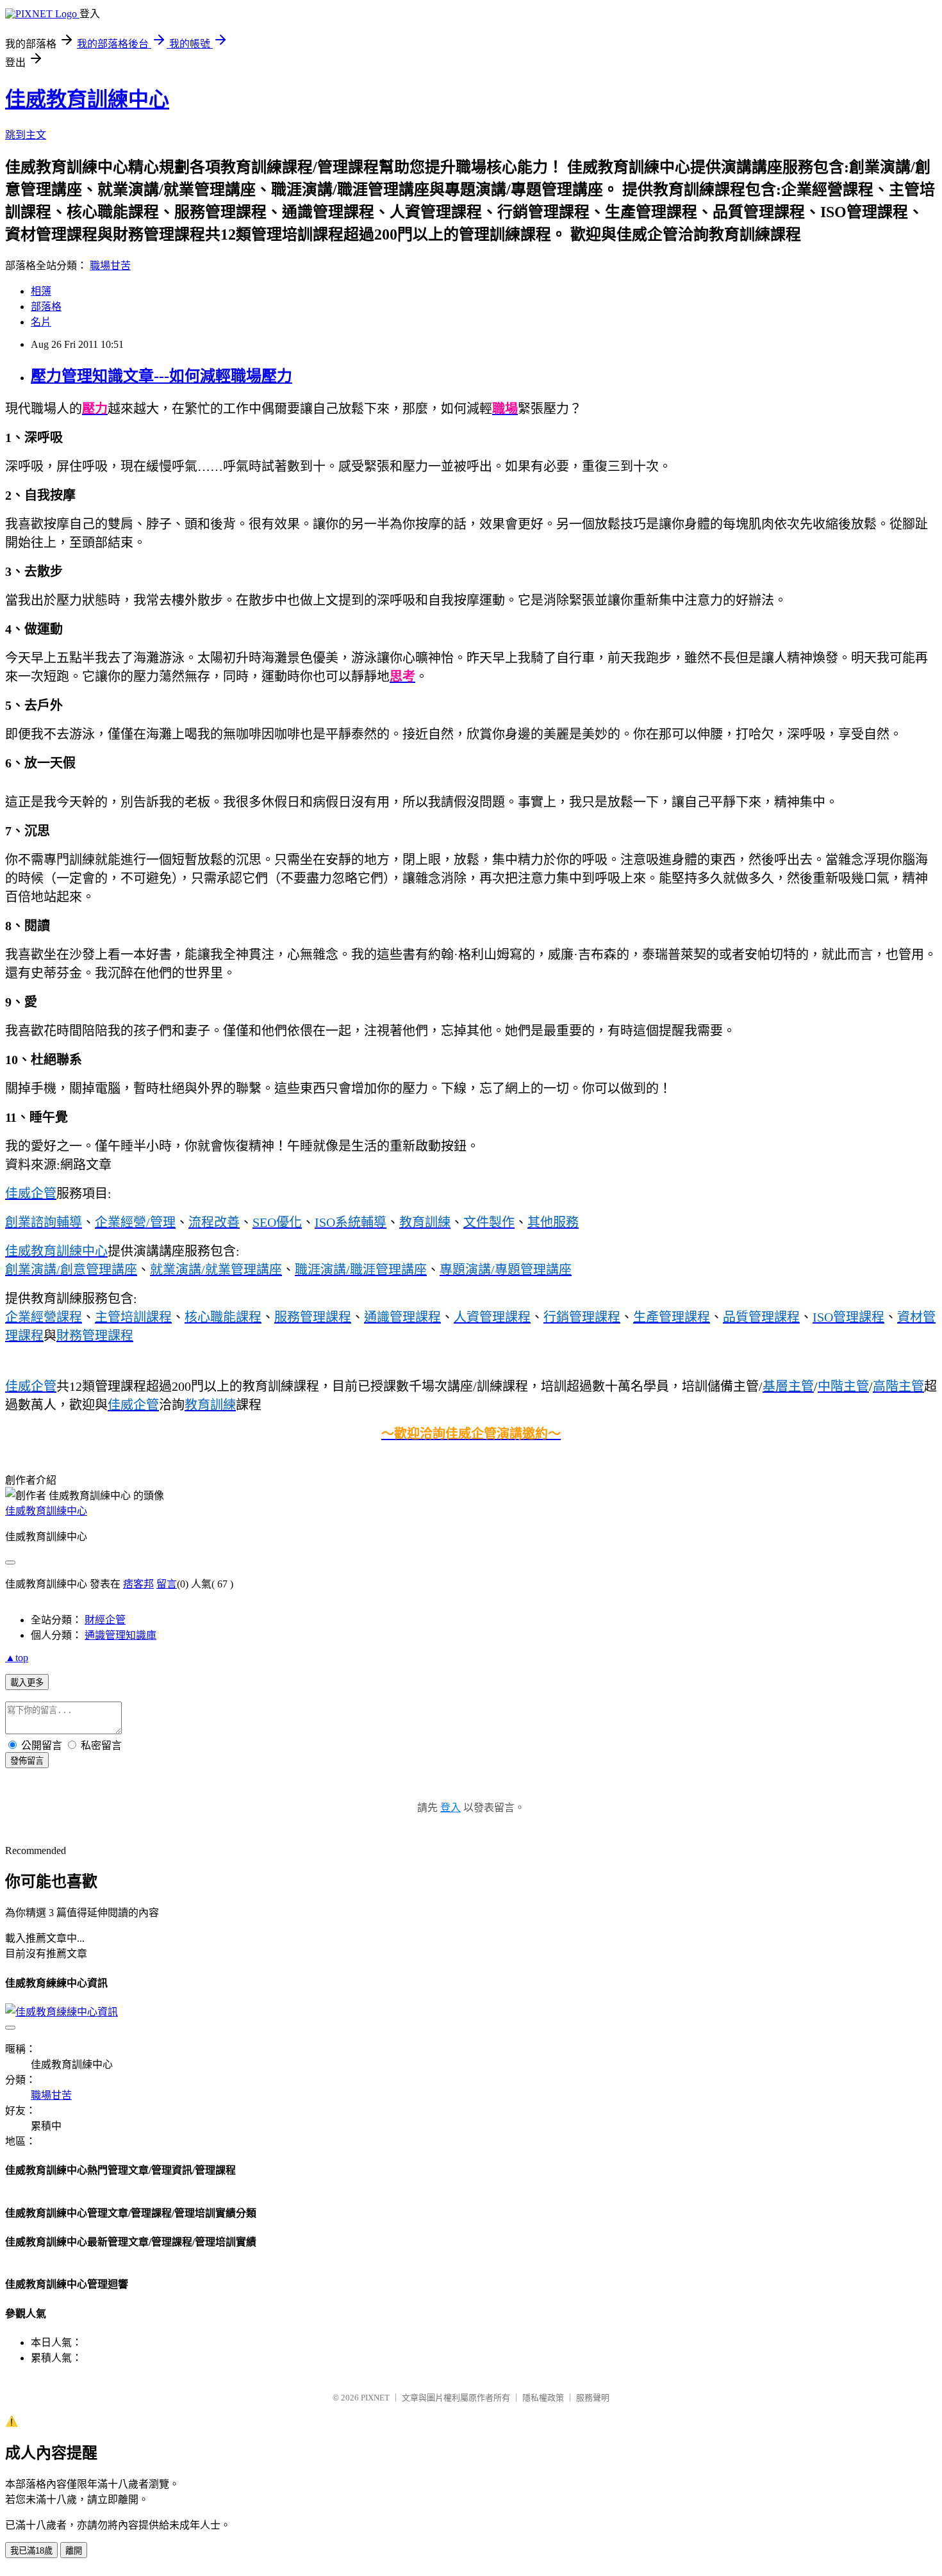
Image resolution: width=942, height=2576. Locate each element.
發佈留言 (27, 1761)
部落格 (46, 307)
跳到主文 (26, 135)
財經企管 (105, 1620)
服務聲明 (593, 2398)
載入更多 (27, 1683)
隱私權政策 (543, 2398)
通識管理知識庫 (120, 1635)
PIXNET (375, 2398)
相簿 (41, 291)
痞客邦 (138, 1584)
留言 (167, 1584)
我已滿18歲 (31, 2551)
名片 (41, 322)
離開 (74, 2551)
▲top (17, 1658)
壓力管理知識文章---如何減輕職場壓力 (161, 376)
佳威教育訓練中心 (87, 99)
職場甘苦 (110, 266)
